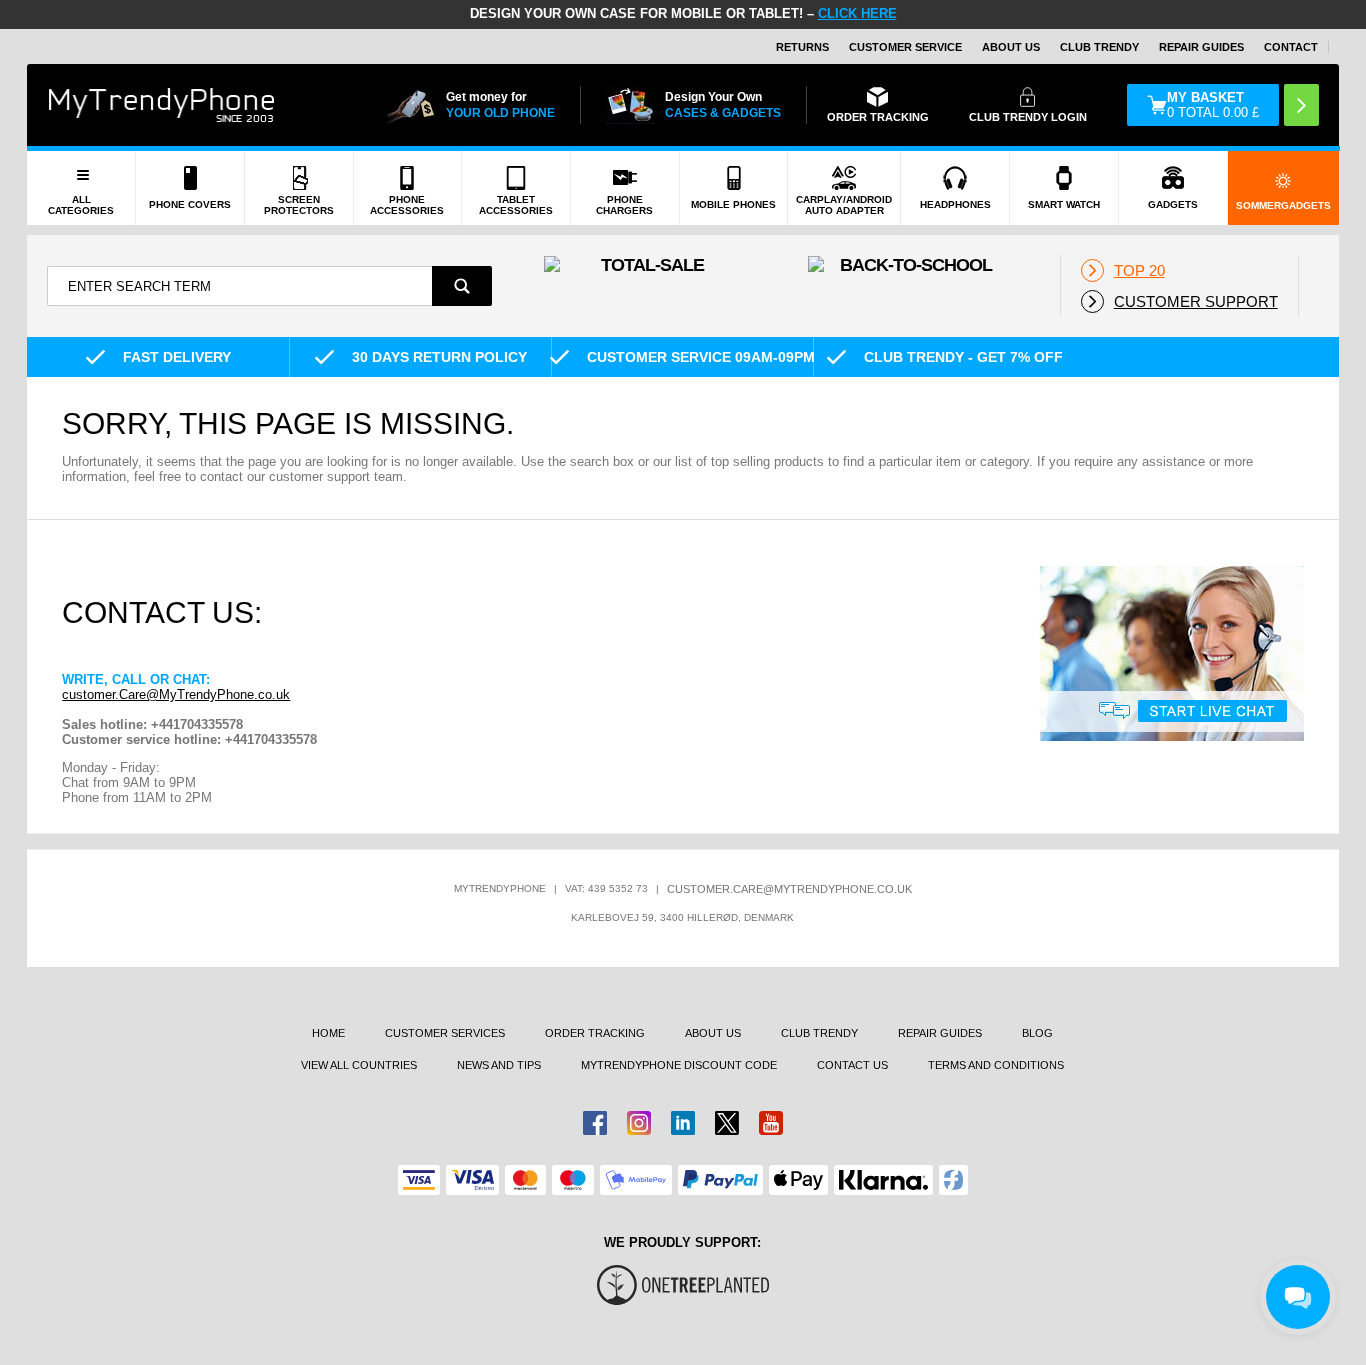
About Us (1011, 47)
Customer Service (905, 47)
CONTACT (1291, 47)
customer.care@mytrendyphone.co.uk (789, 889)
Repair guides (1201, 47)
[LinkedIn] (683, 1123)
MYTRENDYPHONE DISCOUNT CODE (679, 1065)
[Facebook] (595, 1123)
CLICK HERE (857, 13)
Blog (1037, 1033)
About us (713, 1033)
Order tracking (595, 1033)
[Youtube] (771, 1123)
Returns (802, 47)
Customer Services (445, 1033)
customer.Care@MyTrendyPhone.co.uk (176, 694)
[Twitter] (727, 1123)
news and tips (499, 1065)
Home (328, 1033)
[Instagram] (639, 1123)
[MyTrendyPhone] (162, 105)
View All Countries (359, 1065)
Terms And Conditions (996, 1065)
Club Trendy (1099, 47)
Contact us (852, 1065)
